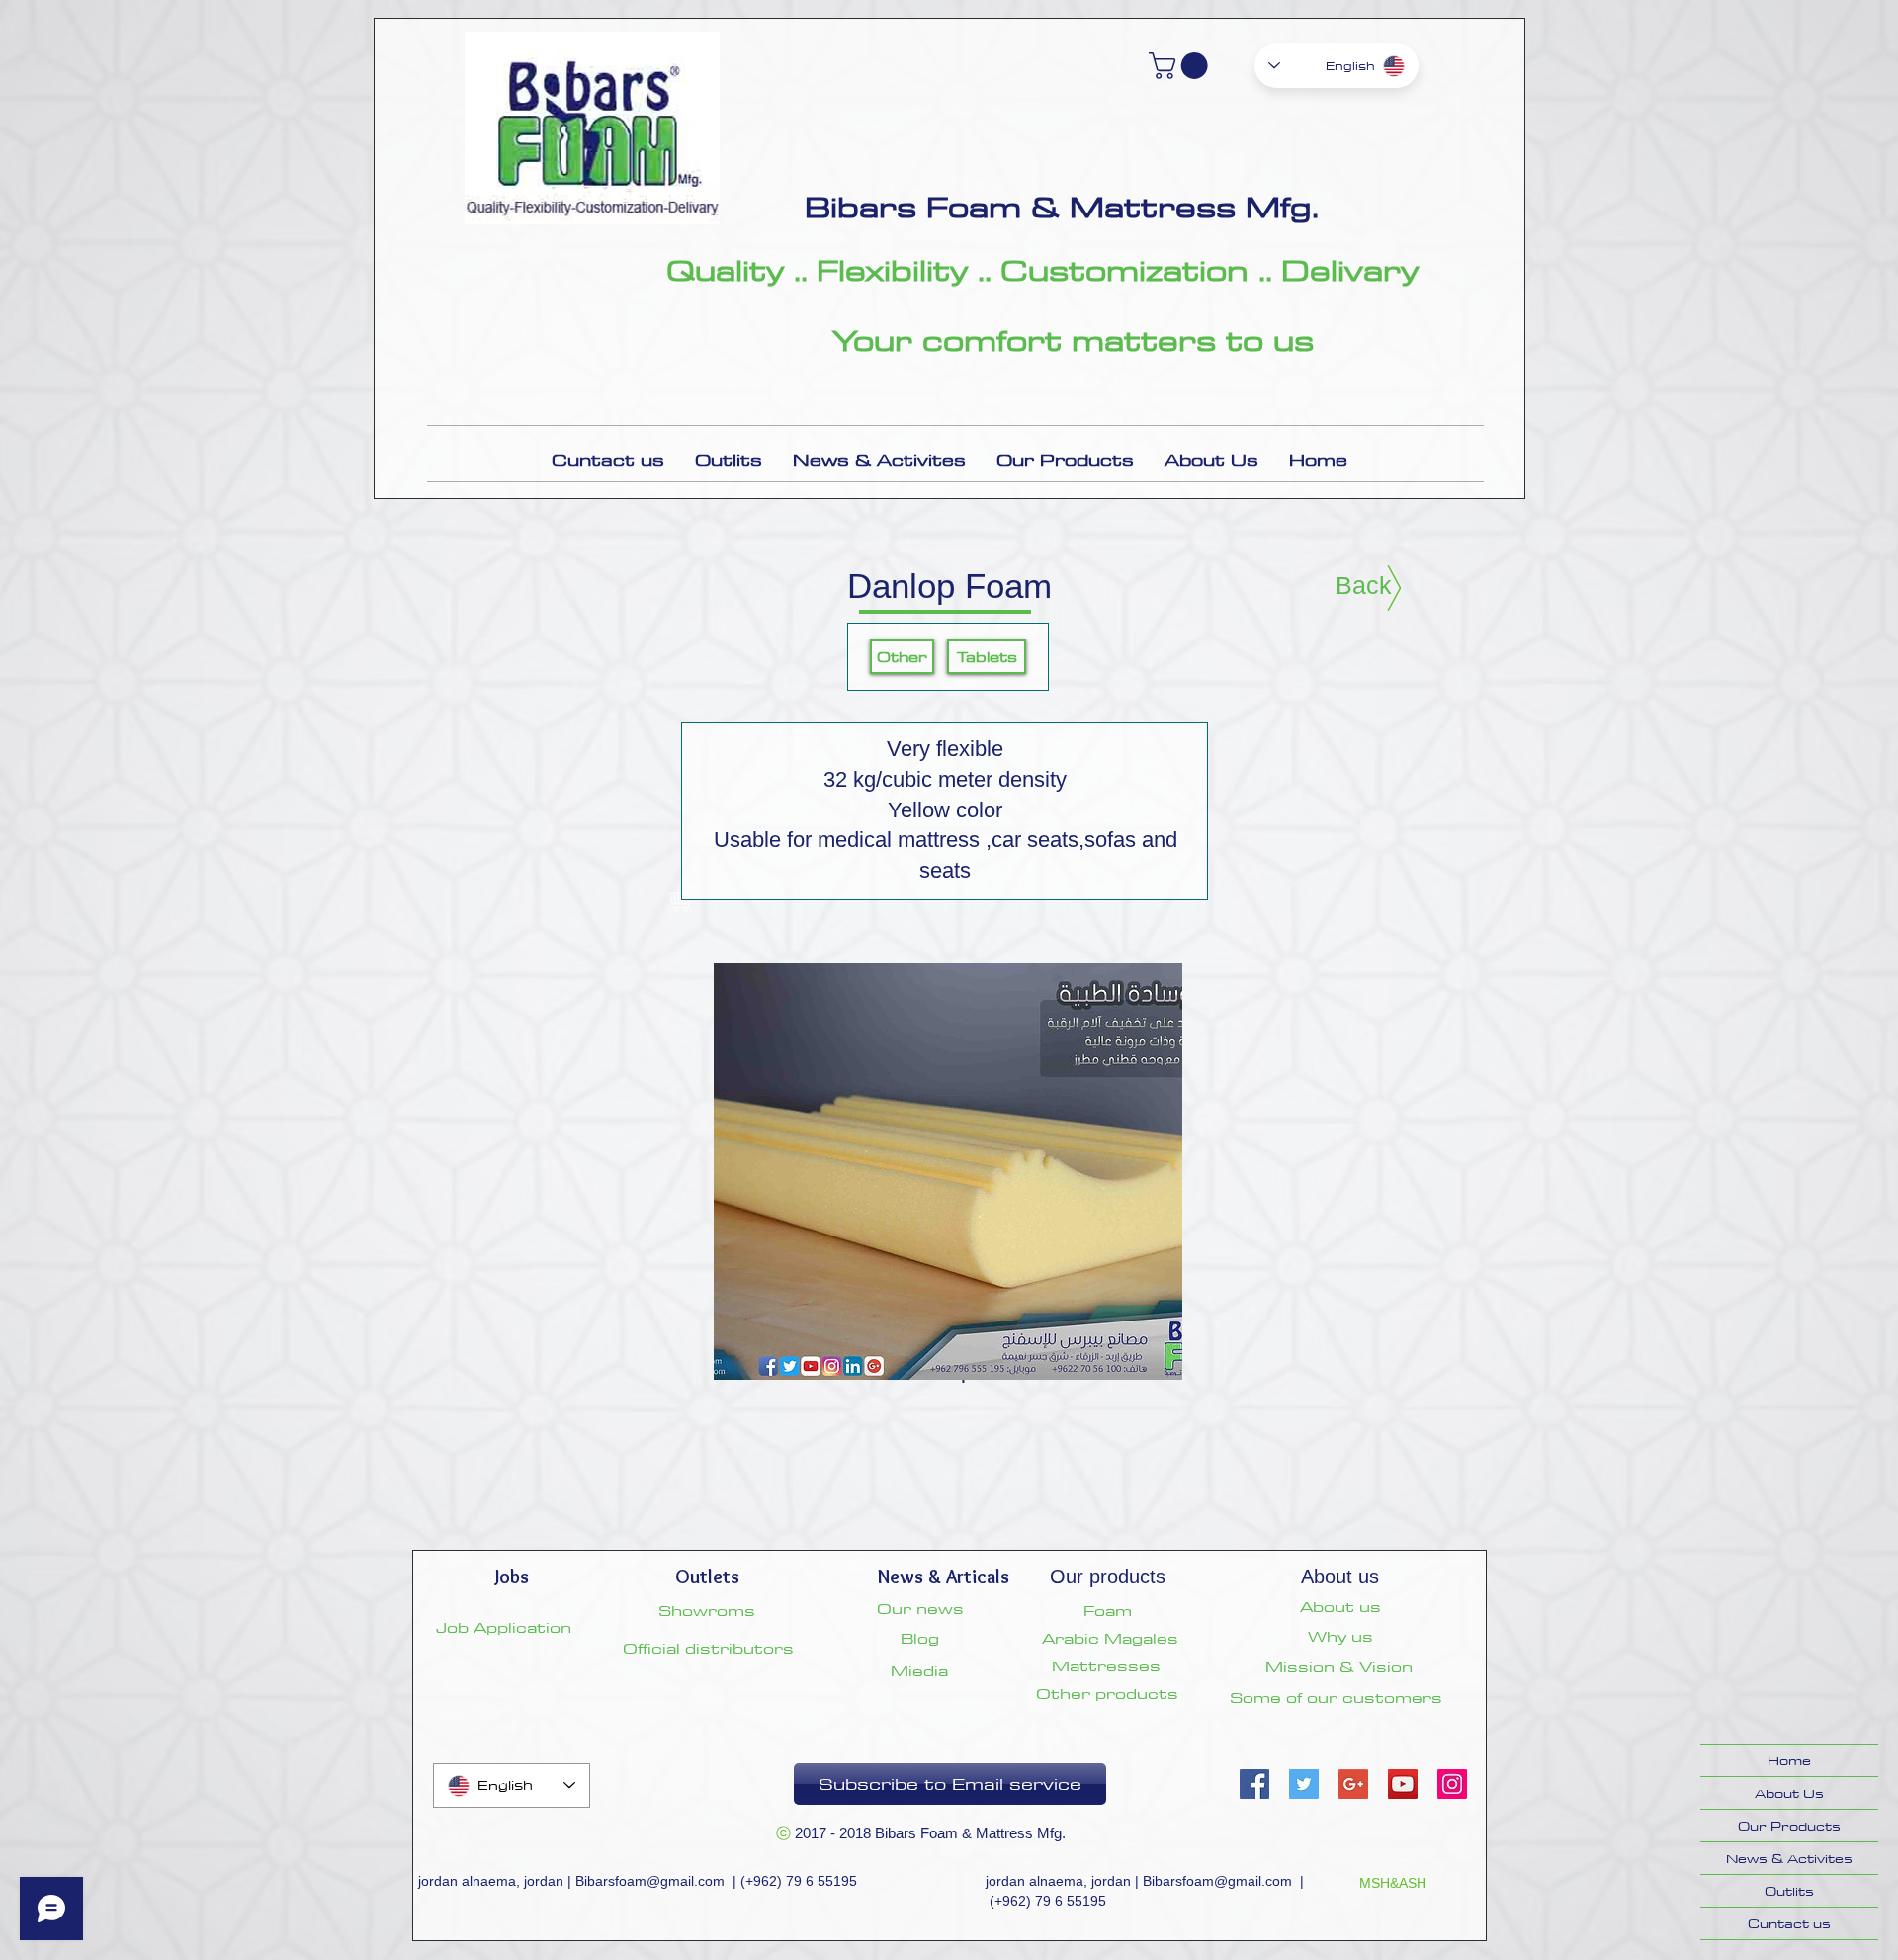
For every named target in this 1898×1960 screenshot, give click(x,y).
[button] (1181, 66)
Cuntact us (1789, 1923)
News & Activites (1789, 1858)
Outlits (1789, 1891)
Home (1789, 1760)
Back (1364, 585)
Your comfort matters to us (1073, 340)
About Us (1789, 1793)
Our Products (1789, 1826)
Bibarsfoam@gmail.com (650, 1881)
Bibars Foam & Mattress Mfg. (1062, 207)
